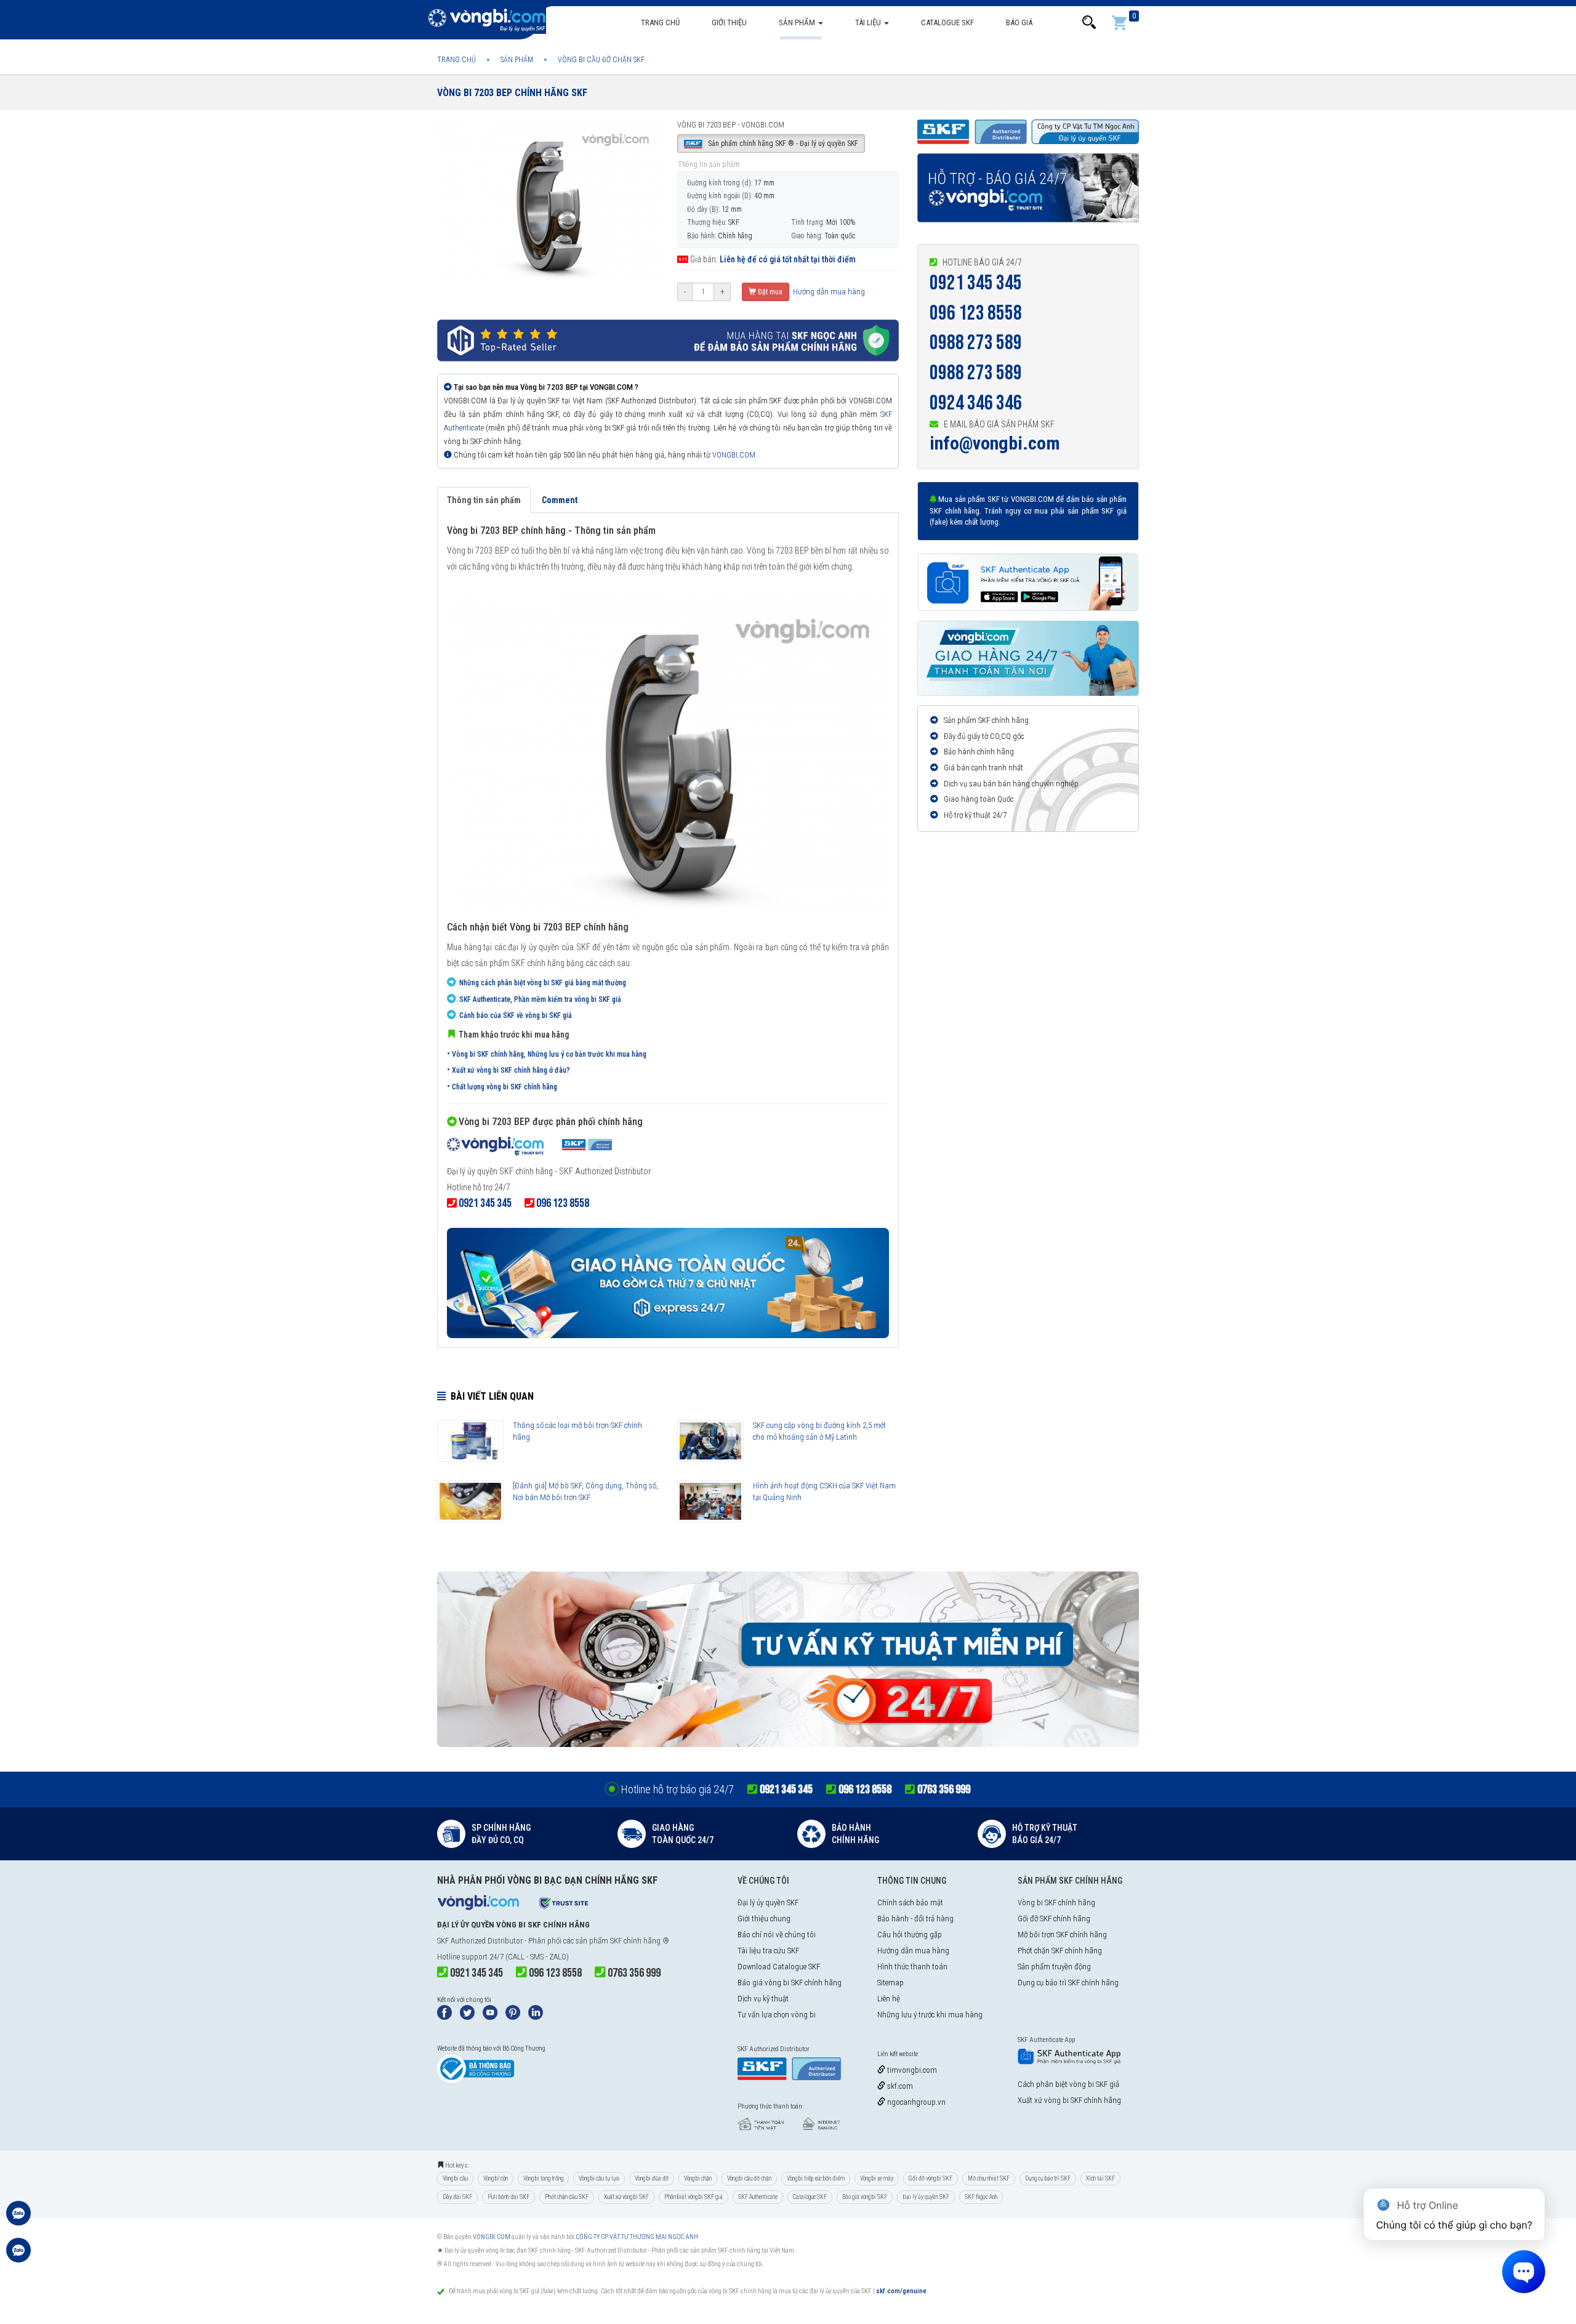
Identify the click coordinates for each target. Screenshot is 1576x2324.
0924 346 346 (976, 403)
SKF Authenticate (758, 2197)
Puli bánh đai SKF (509, 2197)
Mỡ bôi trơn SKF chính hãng (1062, 1935)
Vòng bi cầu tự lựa (599, 2178)
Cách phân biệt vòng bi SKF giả (1068, 2084)
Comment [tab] (560, 500)
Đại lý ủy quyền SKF (768, 1902)
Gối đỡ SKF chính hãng (1054, 1919)
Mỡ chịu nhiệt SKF (989, 2178)
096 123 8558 (976, 313)
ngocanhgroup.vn (915, 2102)
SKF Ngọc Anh (981, 2197)
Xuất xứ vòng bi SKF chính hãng (1069, 2100)
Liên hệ (889, 1999)
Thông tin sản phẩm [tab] (484, 500)
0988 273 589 (976, 343)
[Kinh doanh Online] (18, 2219)
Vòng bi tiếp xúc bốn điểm (816, 2178)
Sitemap (891, 1983)
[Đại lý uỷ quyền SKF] (529, 1147)
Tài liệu (869, 22)
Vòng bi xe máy (877, 2178)
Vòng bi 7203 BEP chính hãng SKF (512, 93)
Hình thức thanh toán (912, 1967)
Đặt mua (769, 292)
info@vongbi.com (995, 443)
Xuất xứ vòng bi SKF (626, 2197)
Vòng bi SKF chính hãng (1056, 1902)
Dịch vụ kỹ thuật (763, 1999)
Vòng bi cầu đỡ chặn (749, 2178)
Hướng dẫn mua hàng (828, 292)
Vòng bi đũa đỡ (652, 2178)
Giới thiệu (729, 22)
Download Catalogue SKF (779, 1967)
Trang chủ (660, 22)
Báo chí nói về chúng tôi (777, 1935)
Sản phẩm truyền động (1054, 1967)
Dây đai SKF (457, 2197)
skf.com (899, 2086)
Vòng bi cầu (455, 2178)
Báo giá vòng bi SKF (865, 2197)
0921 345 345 (976, 283)
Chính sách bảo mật (910, 1902)
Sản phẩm (798, 22)
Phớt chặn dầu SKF (567, 2197)
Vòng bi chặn (698, 2178)
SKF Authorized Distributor (480, 1941)
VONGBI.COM (734, 455)
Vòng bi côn (496, 2178)
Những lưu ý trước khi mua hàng (930, 2015)
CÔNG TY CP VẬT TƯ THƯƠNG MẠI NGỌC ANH (637, 2237)
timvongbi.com (911, 2070)
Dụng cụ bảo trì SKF (1048, 2178)
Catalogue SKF (947, 22)
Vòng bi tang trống (543, 2178)
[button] (1089, 22)
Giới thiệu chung (764, 1919)
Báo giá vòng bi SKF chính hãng (790, 1983)
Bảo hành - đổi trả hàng (915, 1919)
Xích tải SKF (1100, 2178)
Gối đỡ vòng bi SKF (931, 2178)
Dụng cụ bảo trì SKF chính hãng (1068, 1983)
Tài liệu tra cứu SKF (768, 1951)
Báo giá (1019, 22)
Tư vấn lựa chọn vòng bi (777, 2015)
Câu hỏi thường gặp (910, 1935)
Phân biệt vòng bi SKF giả (694, 2197)
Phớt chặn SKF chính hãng (1060, 1951)
